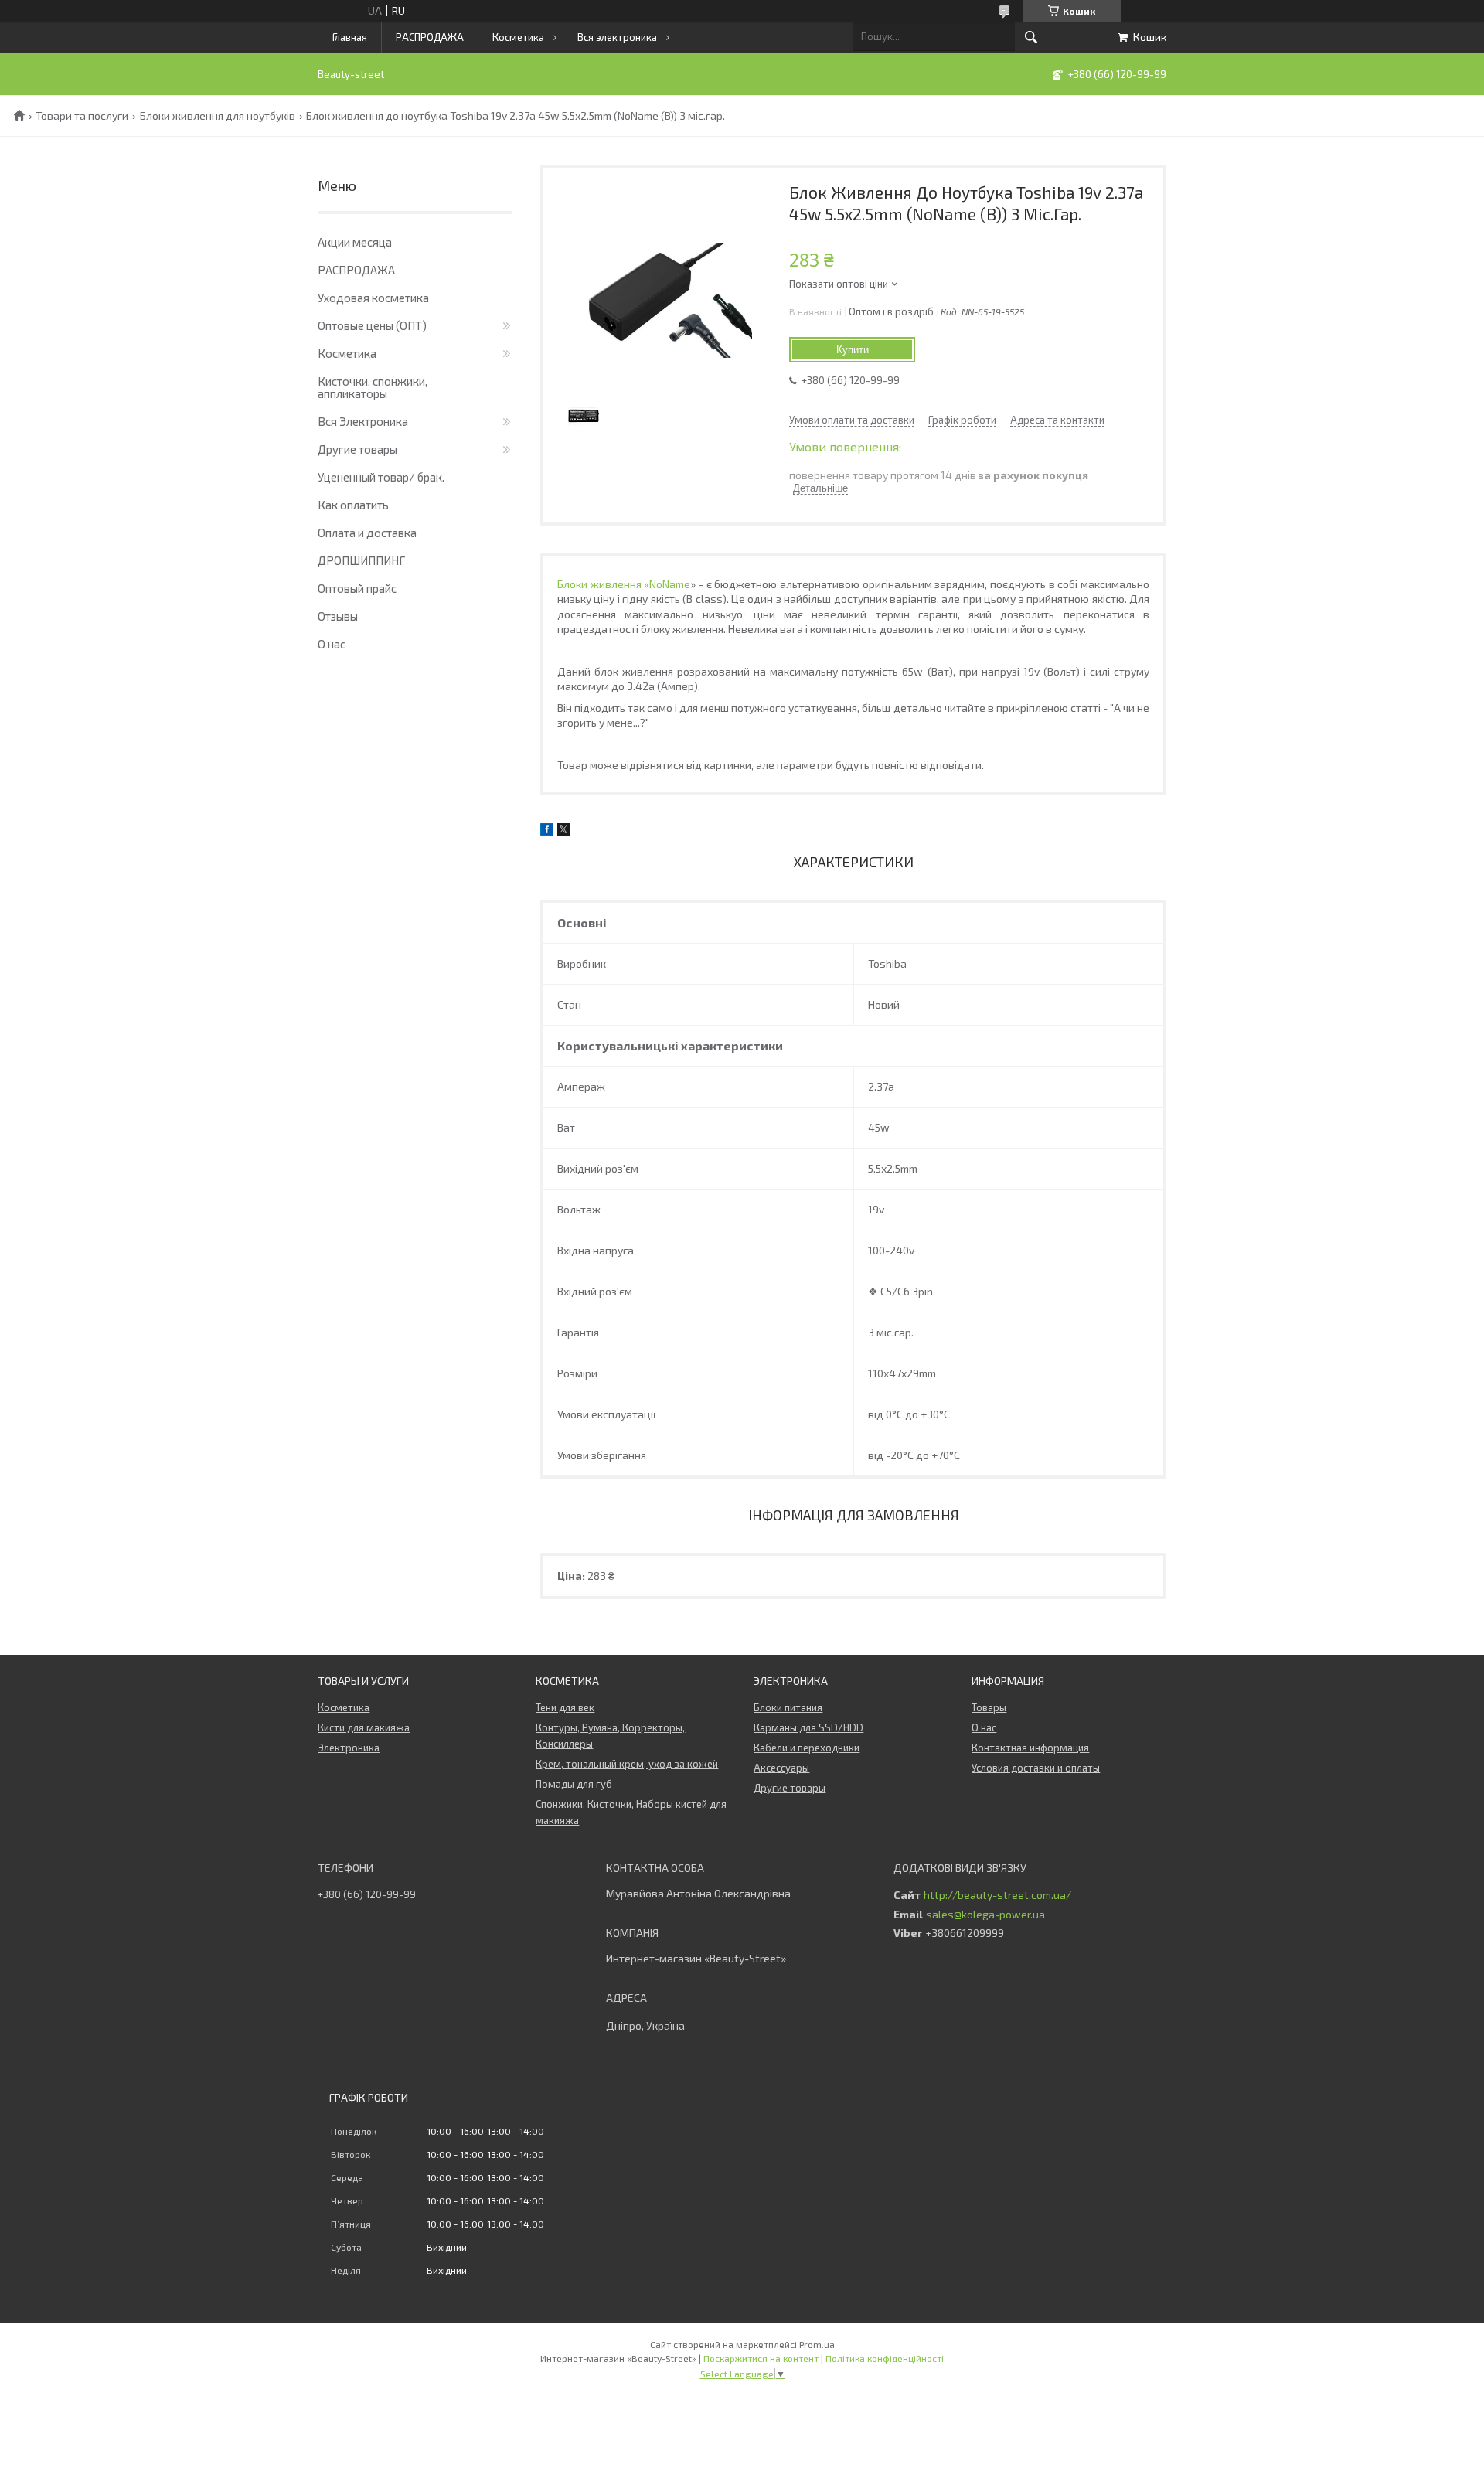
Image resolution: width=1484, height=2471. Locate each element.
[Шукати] (1031, 37)
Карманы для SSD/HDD (808, 1727)
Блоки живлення (624, 584)
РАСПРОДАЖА (430, 37)
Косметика (518, 37)
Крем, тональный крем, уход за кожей (627, 1764)
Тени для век (565, 1707)
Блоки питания (788, 1707)
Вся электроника (617, 37)
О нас (332, 644)
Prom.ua (817, 2344)
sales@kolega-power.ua (985, 1915)
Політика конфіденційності (885, 2358)
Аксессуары (781, 1768)
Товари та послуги (82, 116)
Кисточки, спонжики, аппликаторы (373, 387)
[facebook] (547, 831)
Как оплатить (353, 505)
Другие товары (357, 449)
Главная (350, 37)
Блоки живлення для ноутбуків (218, 116)
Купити (853, 350)
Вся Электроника (363, 421)
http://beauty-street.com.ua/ (997, 1895)
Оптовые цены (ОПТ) (372, 325)
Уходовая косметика (373, 298)
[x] (563, 831)
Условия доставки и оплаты (1036, 1768)
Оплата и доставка (367, 533)
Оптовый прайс (357, 588)
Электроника (349, 1748)
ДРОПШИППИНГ (361, 560)
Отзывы (338, 616)
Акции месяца (355, 242)
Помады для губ (574, 1784)
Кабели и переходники (807, 1748)
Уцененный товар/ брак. (381, 477)
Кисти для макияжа (364, 1727)
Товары (989, 1707)
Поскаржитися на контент (761, 2358)
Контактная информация (1030, 1748)
